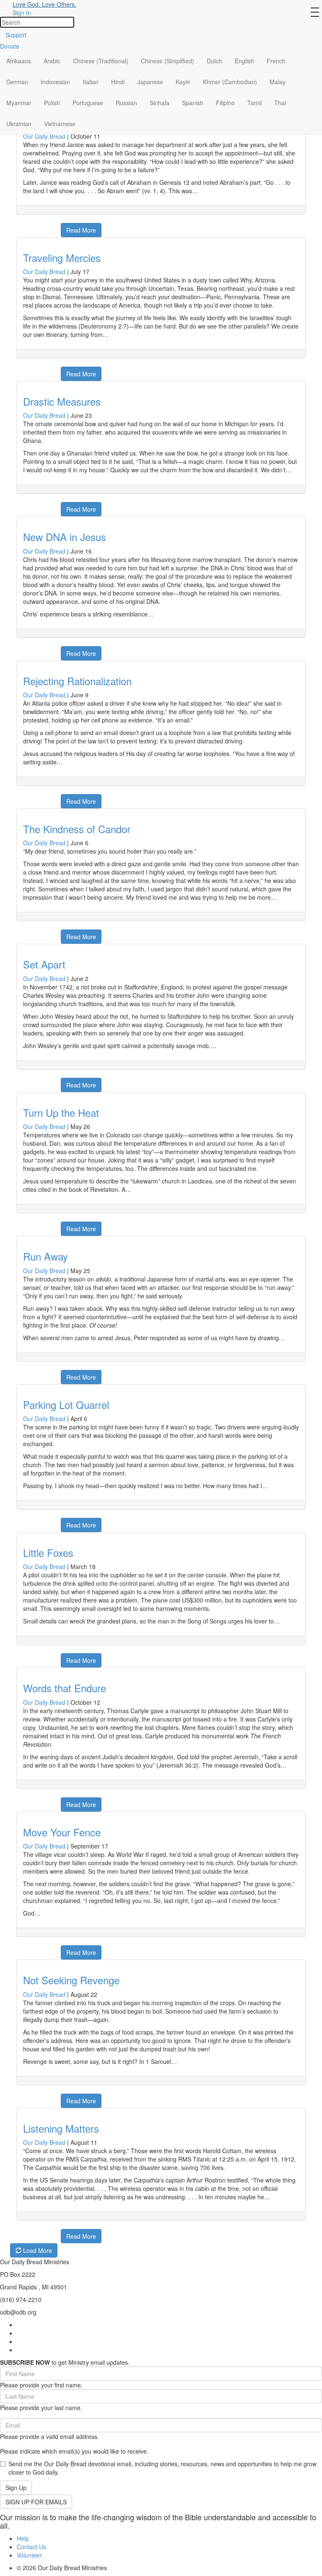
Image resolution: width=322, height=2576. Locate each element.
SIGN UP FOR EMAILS (36, 2502)
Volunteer (29, 2555)
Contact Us (31, 2547)
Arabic (52, 61)
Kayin (183, 82)
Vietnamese (60, 124)
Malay (278, 82)
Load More (37, 2250)
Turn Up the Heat (61, 1112)
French (276, 61)
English (244, 61)
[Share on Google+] (32, 226)
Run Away (45, 1256)
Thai (280, 103)
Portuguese (88, 103)
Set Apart (44, 964)
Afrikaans (19, 61)
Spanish (193, 103)
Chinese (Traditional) (101, 61)
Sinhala (160, 103)
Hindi (118, 82)
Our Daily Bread (44, 136)
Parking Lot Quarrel (66, 1405)
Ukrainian (19, 124)
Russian (126, 103)
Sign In (22, 13)
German (17, 82)
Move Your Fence (62, 1832)
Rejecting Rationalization (77, 681)
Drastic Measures (62, 401)
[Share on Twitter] (43, 226)
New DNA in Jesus (65, 537)
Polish (52, 103)
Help (23, 2538)
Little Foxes (48, 1552)
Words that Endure (65, 1688)
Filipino (225, 103)
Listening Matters (61, 2128)
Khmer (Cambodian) (230, 82)
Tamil (254, 103)
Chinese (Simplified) (167, 61)
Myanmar (19, 103)
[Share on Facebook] (22, 226)
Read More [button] (81, 230)
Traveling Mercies (62, 258)
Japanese (150, 82)
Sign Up (16, 2488)
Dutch (214, 61)
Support (16, 35)
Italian (91, 82)
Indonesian (55, 82)
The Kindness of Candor (77, 829)
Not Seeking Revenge (71, 1980)
